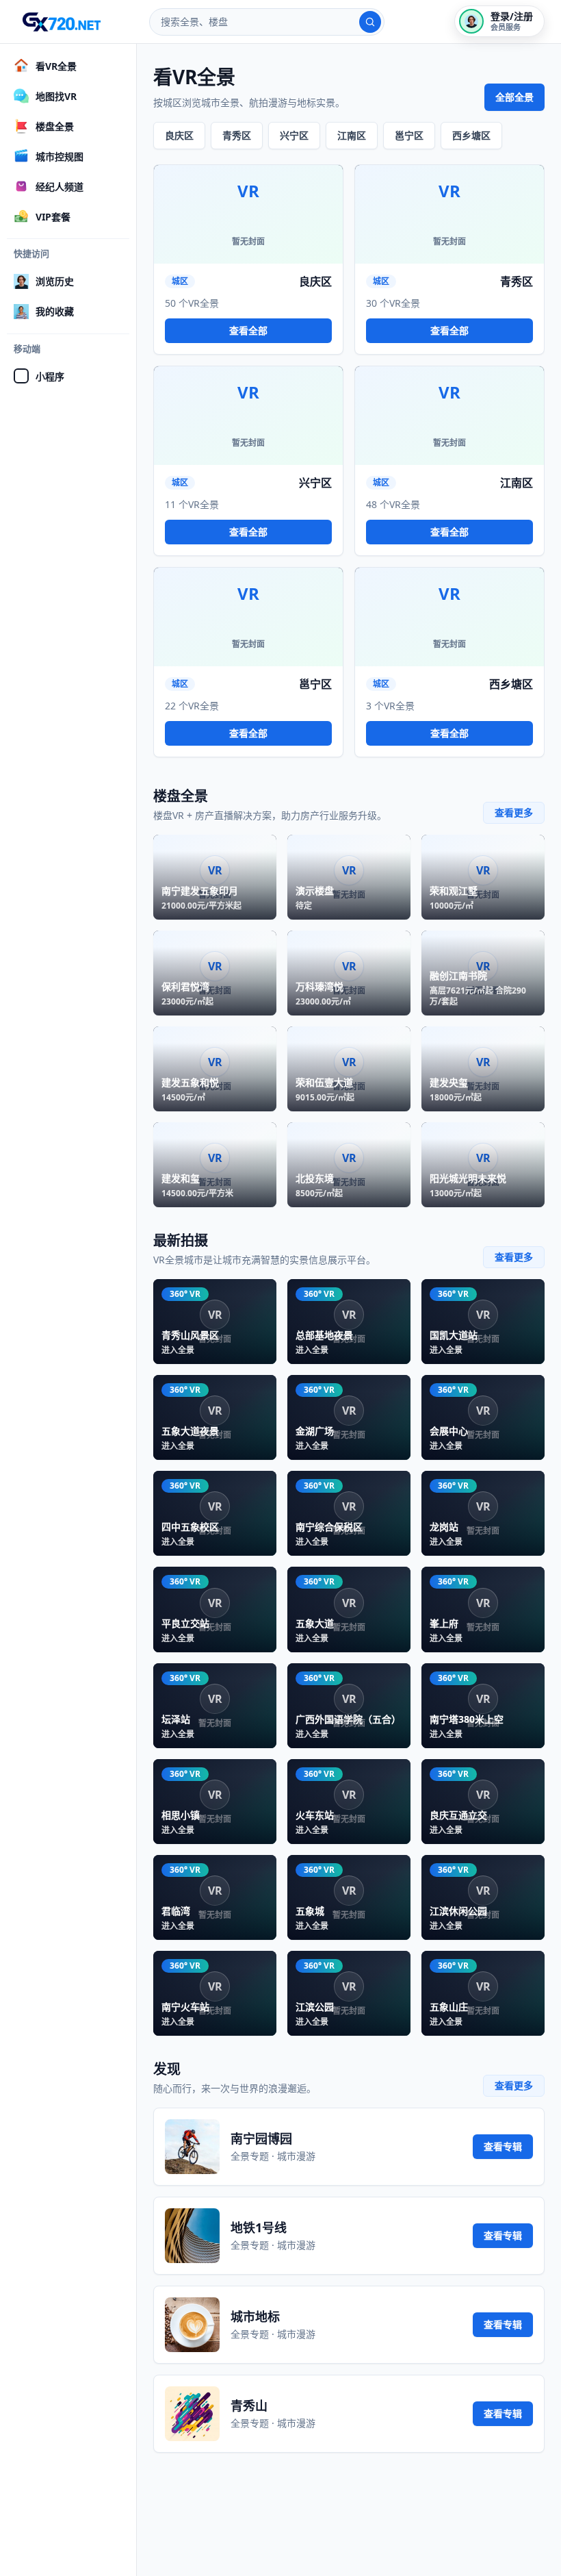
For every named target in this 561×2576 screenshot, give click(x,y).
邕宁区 (409, 135)
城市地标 (255, 2316)
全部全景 (514, 97)
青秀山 (249, 2405)
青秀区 (237, 135)
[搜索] (370, 22)
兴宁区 (294, 135)
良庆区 (179, 135)
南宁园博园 (261, 2138)
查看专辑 (503, 2146)
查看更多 (514, 812)
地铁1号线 (259, 2227)
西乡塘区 (471, 135)
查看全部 (248, 330)
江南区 (352, 135)
